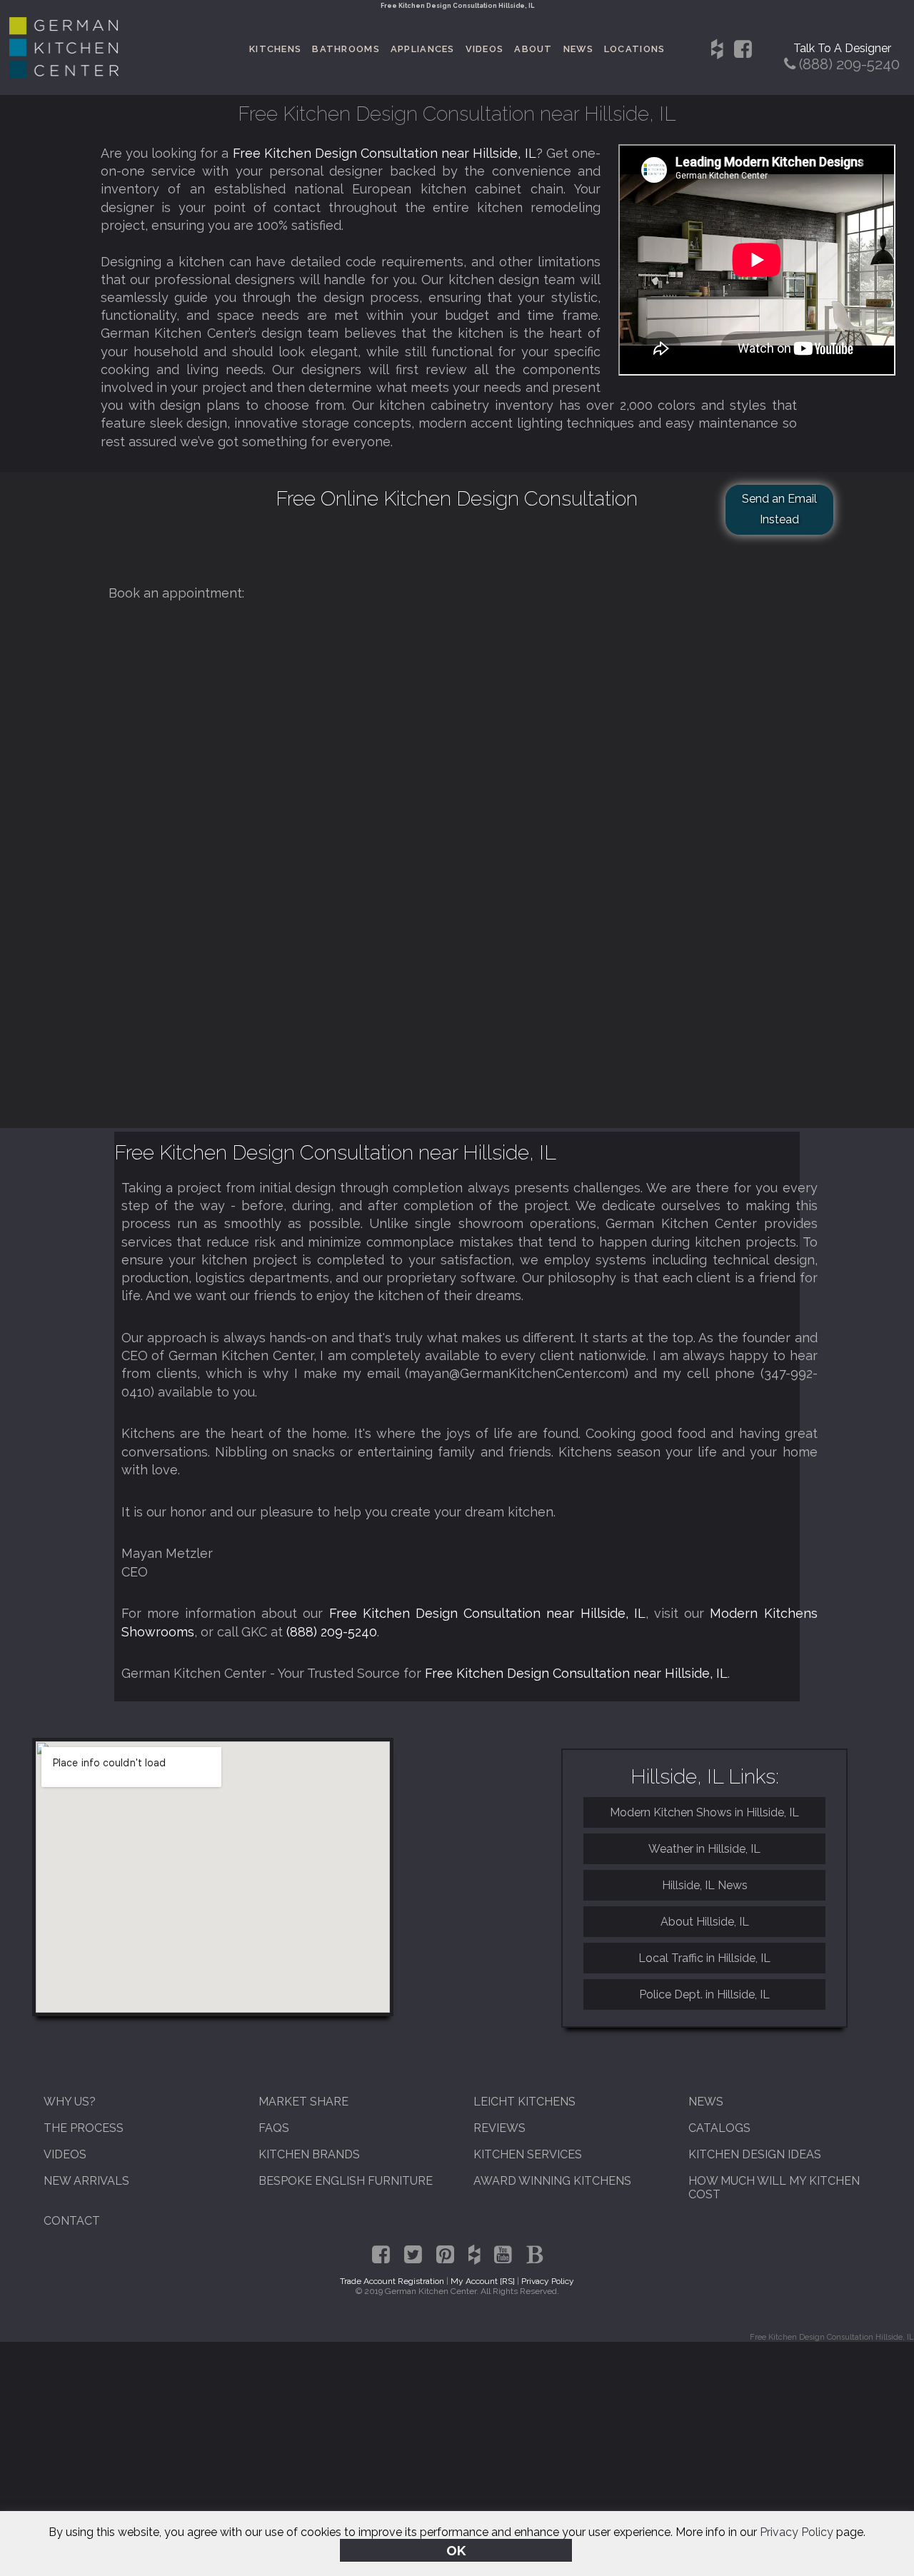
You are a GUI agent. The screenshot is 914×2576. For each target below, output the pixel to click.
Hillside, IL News (705, 1885)
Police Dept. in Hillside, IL (704, 1994)
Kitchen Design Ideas (755, 2154)
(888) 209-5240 (332, 1632)
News (578, 49)
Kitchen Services (528, 2154)
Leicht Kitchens (524, 2102)
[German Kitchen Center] (64, 74)
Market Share (303, 2102)
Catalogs (719, 2128)
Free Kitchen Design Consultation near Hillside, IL (385, 153)
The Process (84, 2128)
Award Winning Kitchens (552, 2181)
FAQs (274, 2128)
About (533, 49)
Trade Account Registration (392, 2281)
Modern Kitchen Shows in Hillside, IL (704, 1812)
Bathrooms (346, 49)
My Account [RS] (483, 2281)
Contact (72, 2221)
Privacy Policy (797, 2532)
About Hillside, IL (705, 1922)
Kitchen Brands (309, 2154)
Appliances (423, 49)
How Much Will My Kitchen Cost (774, 2188)
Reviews (499, 2128)
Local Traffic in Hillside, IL (704, 1958)
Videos (485, 49)
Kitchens (275, 49)
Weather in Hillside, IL (704, 1849)
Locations (635, 49)
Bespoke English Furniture (346, 2181)
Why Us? (70, 2102)
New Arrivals (86, 2181)
